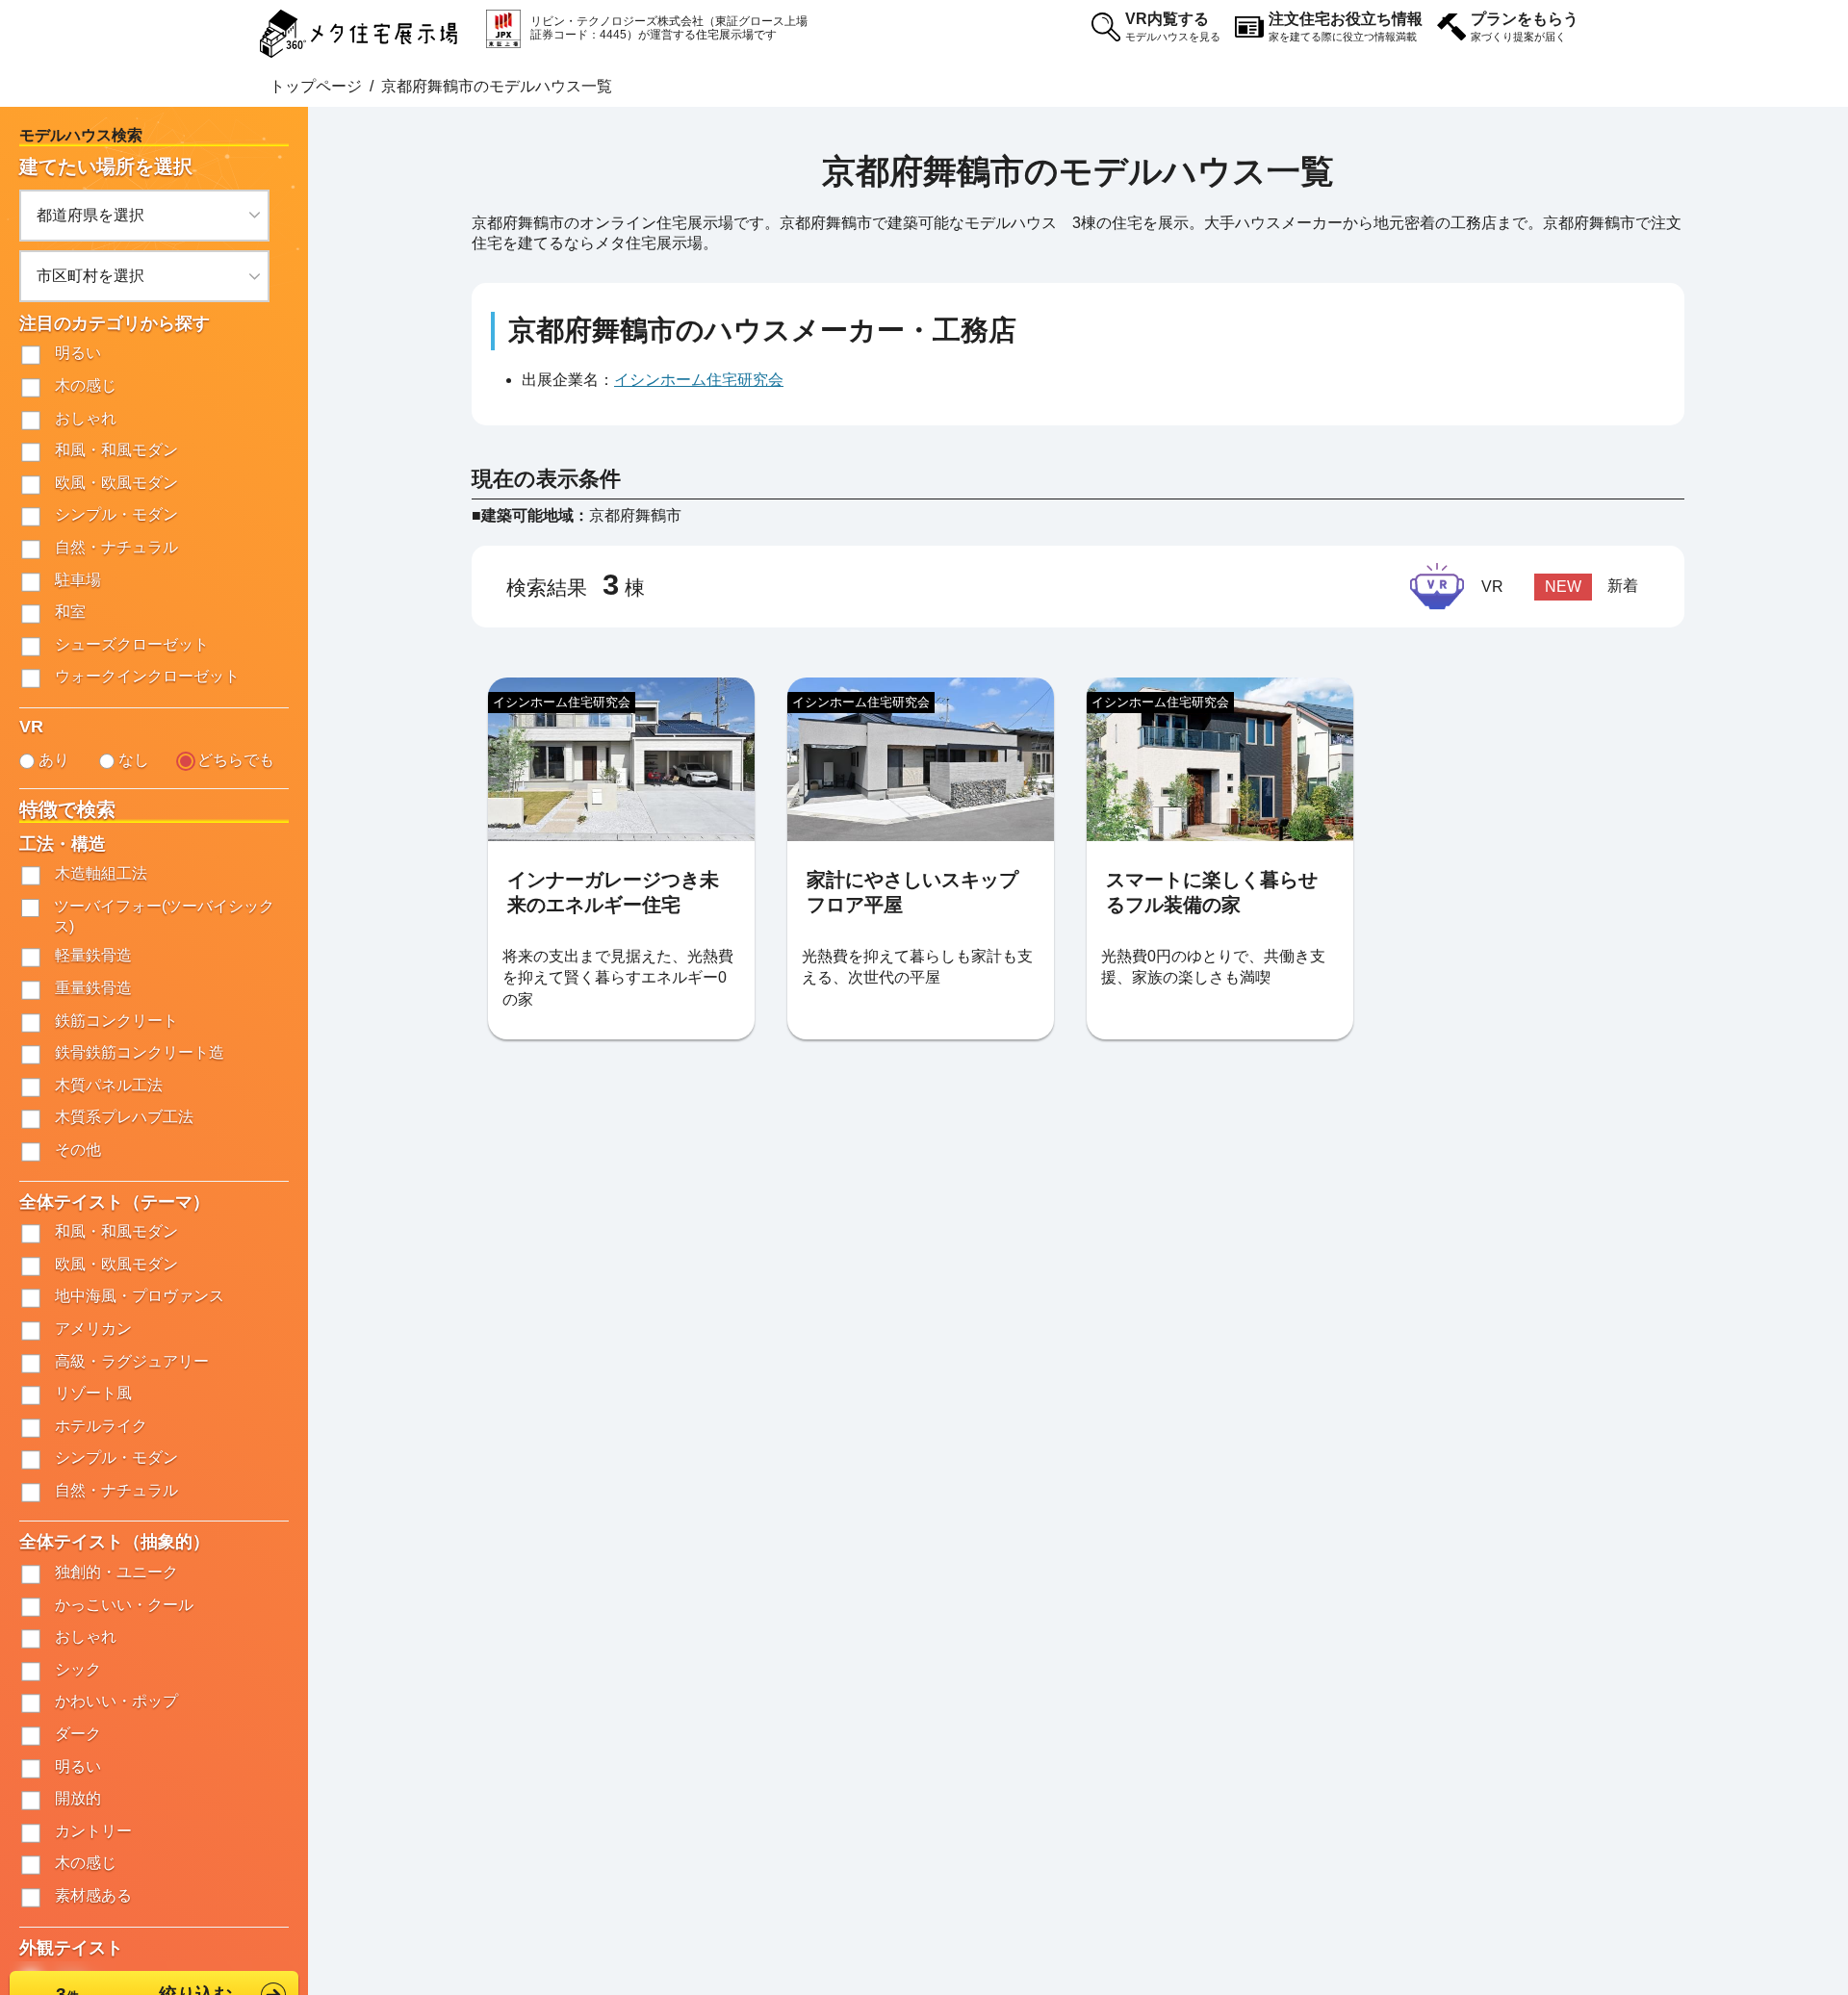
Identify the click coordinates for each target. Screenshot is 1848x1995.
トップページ (316, 86)
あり (54, 760)
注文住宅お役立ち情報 (1346, 26)
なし (134, 760)
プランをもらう (1525, 26)
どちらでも (236, 760)
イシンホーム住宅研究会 (699, 380)
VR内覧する (1173, 26)
